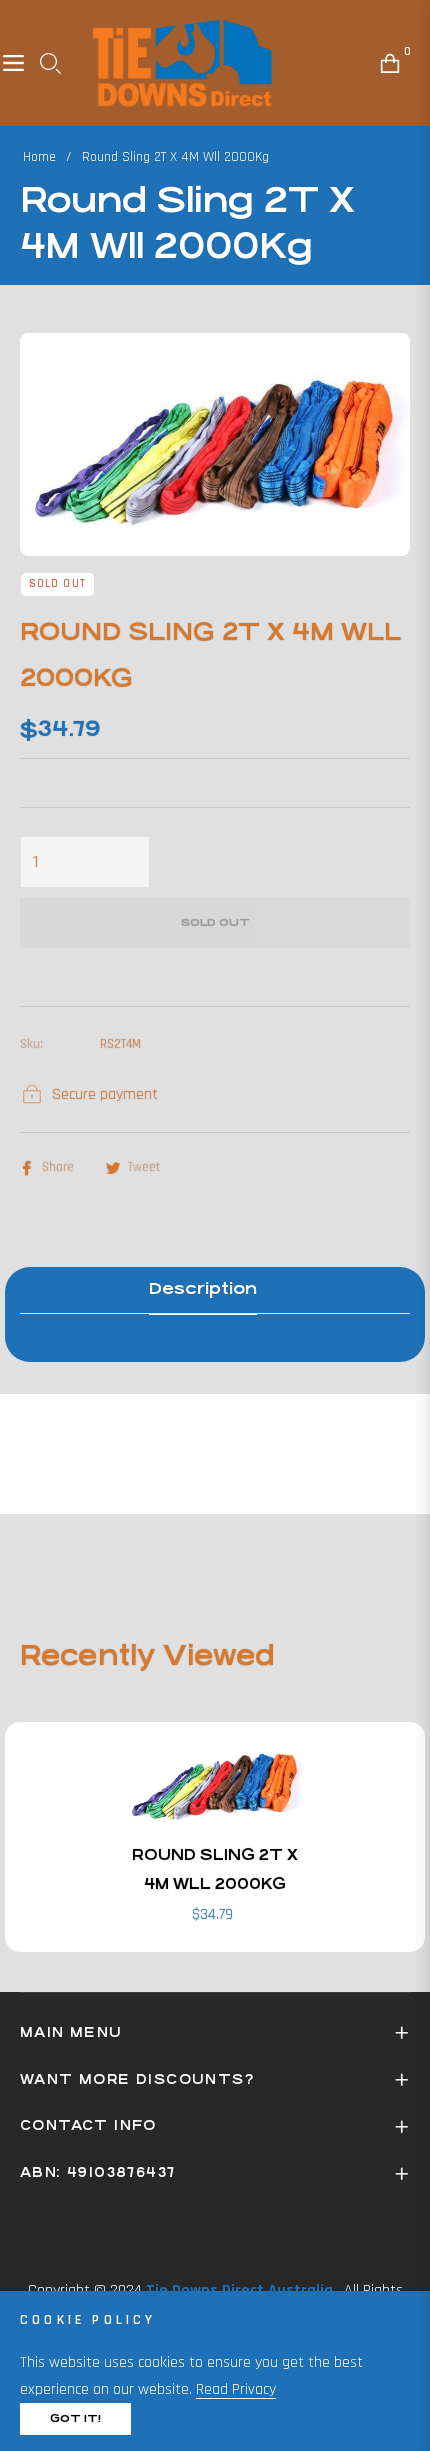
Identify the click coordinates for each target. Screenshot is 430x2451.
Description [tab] (203, 1288)
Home (39, 157)
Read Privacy (236, 2389)
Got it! (75, 2418)
